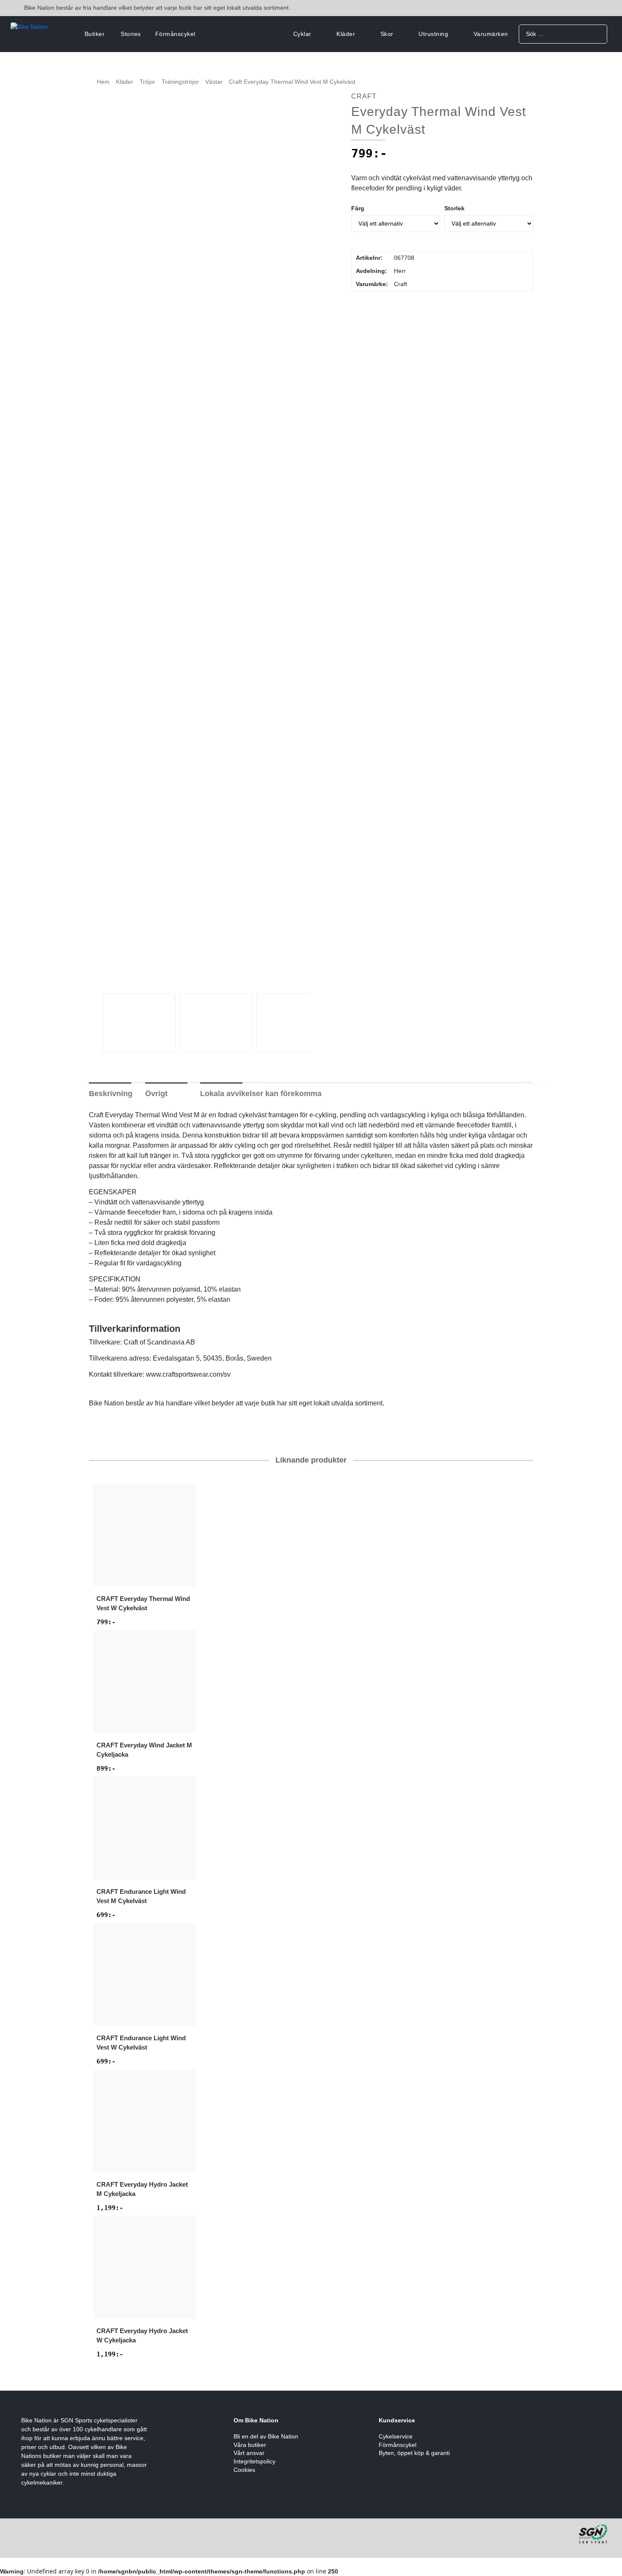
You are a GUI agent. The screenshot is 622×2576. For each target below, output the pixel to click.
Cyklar (302, 34)
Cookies (244, 2470)
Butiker (95, 34)
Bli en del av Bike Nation (266, 2436)
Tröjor (147, 82)
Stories (131, 34)
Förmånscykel (175, 34)
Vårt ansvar (249, 2453)
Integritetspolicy (255, 2461)
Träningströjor (180, 82)
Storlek (454, 208)
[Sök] (598, 34)
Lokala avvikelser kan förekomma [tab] (261, 1094)
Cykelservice (396, 2436)
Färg (358, 208)
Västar (214, 82)
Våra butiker (250, 2445)
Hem (103, 82)
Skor (387, 34)
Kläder (346, 34)
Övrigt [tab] (156, 1094)
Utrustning (433, 34)
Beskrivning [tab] (111, 1094)
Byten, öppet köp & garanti (414, 2453)
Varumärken (491, 34)
